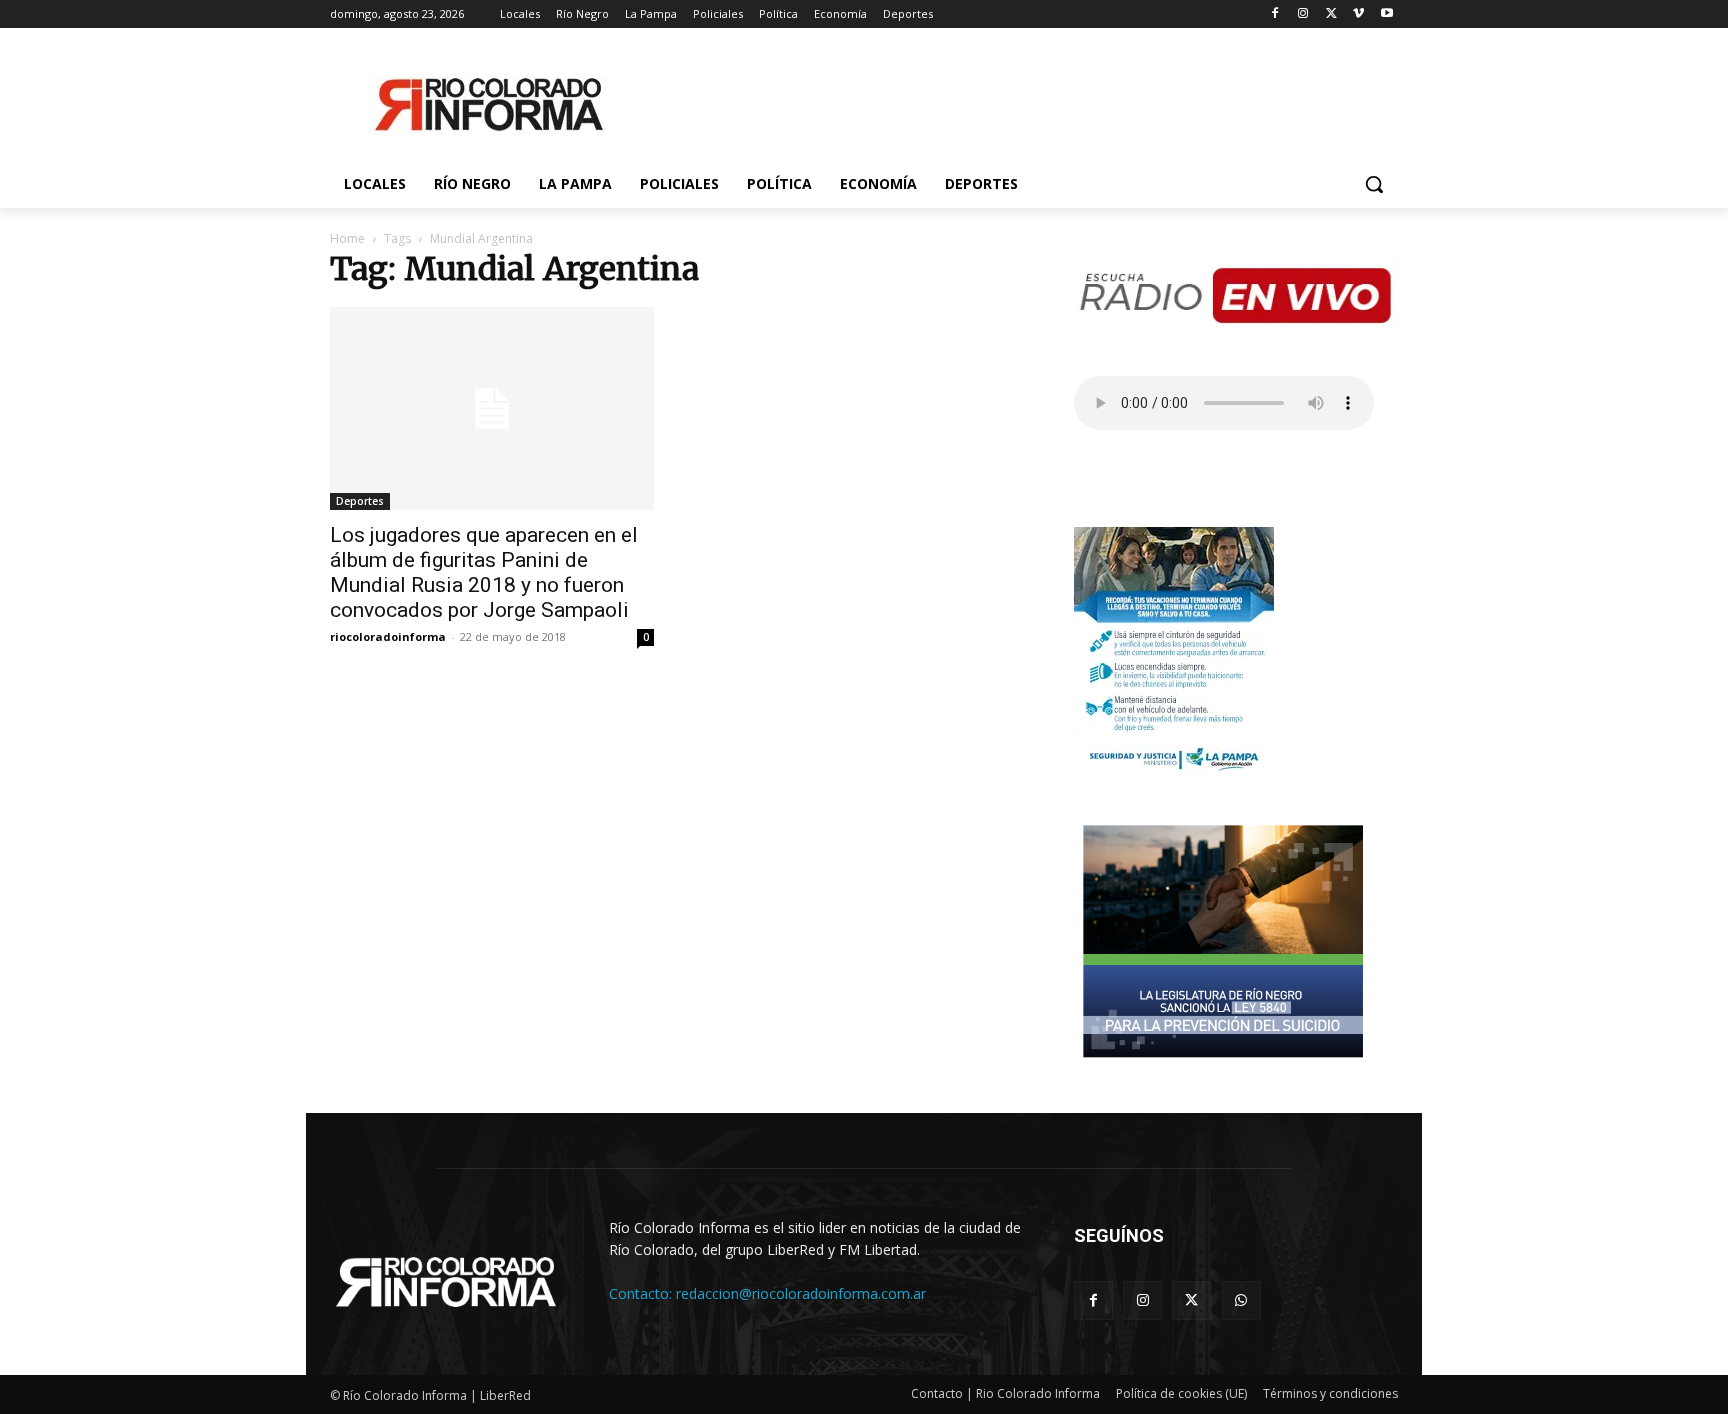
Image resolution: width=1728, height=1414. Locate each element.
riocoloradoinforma (388, 636)
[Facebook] (1275, 14)
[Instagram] (1303, 14)
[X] (1331, 14)
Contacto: (642, 1293)
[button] (1374, 184)
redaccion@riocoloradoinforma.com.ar (801, 1293)
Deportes (360, 501)
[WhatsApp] (1241, 1300)
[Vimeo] (1358, 14)
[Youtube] (1386, 14)
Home (347, 238)
